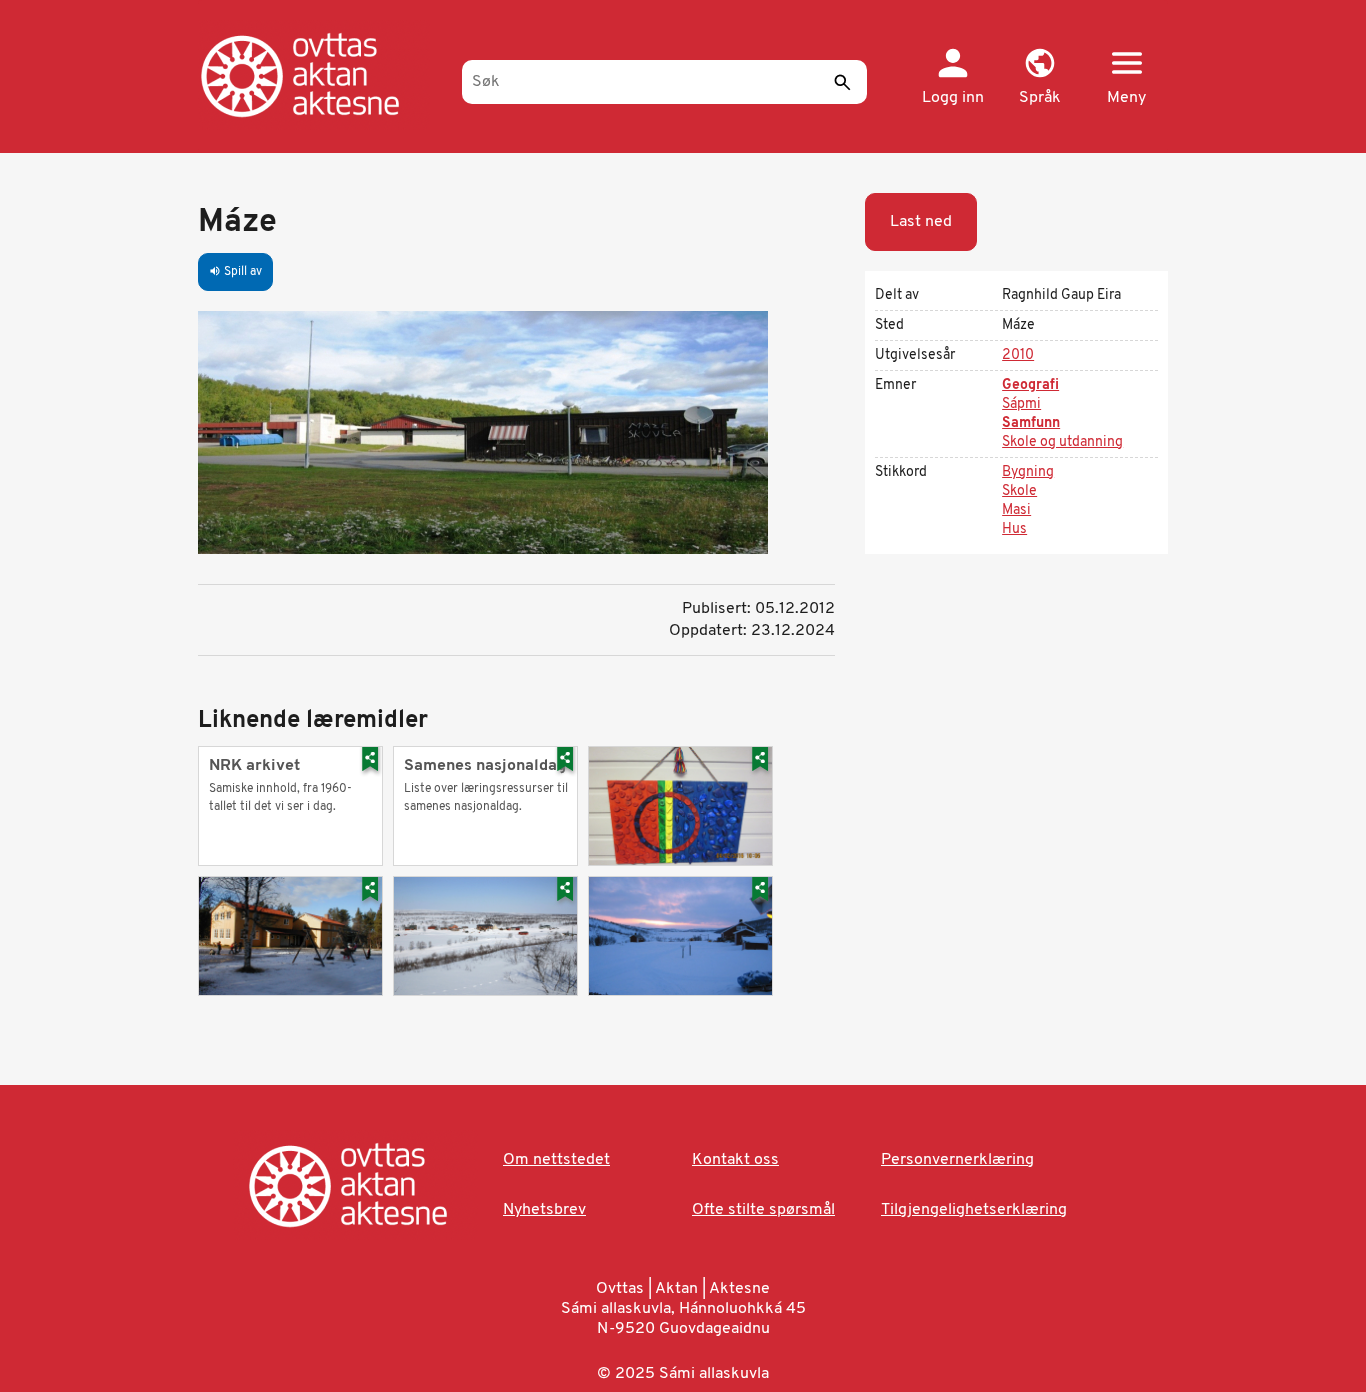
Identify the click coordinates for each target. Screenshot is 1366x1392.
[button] (1039, 78)
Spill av (235, 272)
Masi (1016, 510)
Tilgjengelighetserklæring (974, 1210)
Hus (1014, 529)
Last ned (921, 222)
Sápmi (1021, 404)
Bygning (1028, 472)
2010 (1018, 355)
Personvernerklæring (957, 1160)
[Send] (842, 82)
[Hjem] (320, 75)
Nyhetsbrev (544, 1210)
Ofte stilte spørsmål (763, 1210)
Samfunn (1031, 423)
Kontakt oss (735, 1160)
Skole (1019, 491)
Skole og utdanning (1062, 442)
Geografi (1030, 385)
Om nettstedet (556, 1160)
